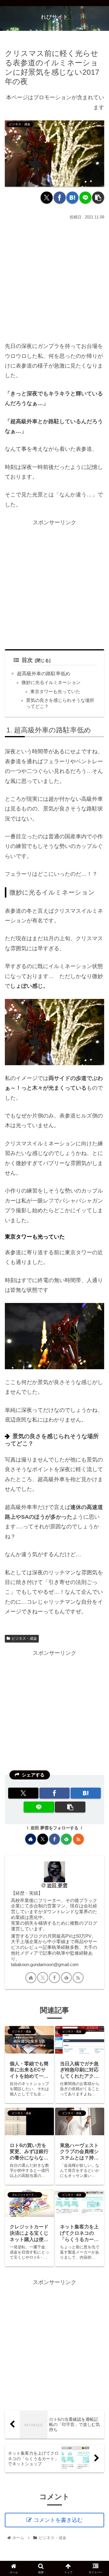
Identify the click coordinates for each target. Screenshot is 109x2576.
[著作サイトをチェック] (31, 1839)
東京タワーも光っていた (55, 692)
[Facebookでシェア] (60, 198)
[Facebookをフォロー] (54, 1839)
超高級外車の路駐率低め (44, 673)
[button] (98, 198)
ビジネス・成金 (24, 1638)
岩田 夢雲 (57, 1885)
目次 (27, 660)
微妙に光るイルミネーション (51, 682)
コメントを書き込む (58, 2520)
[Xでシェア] (47, 198)
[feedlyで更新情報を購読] (66, 1839)
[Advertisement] (54, 279)
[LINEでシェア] (85, 198)
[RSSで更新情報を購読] (78, 1839)
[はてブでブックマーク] (72, 198)
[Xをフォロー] (43, 1839)
